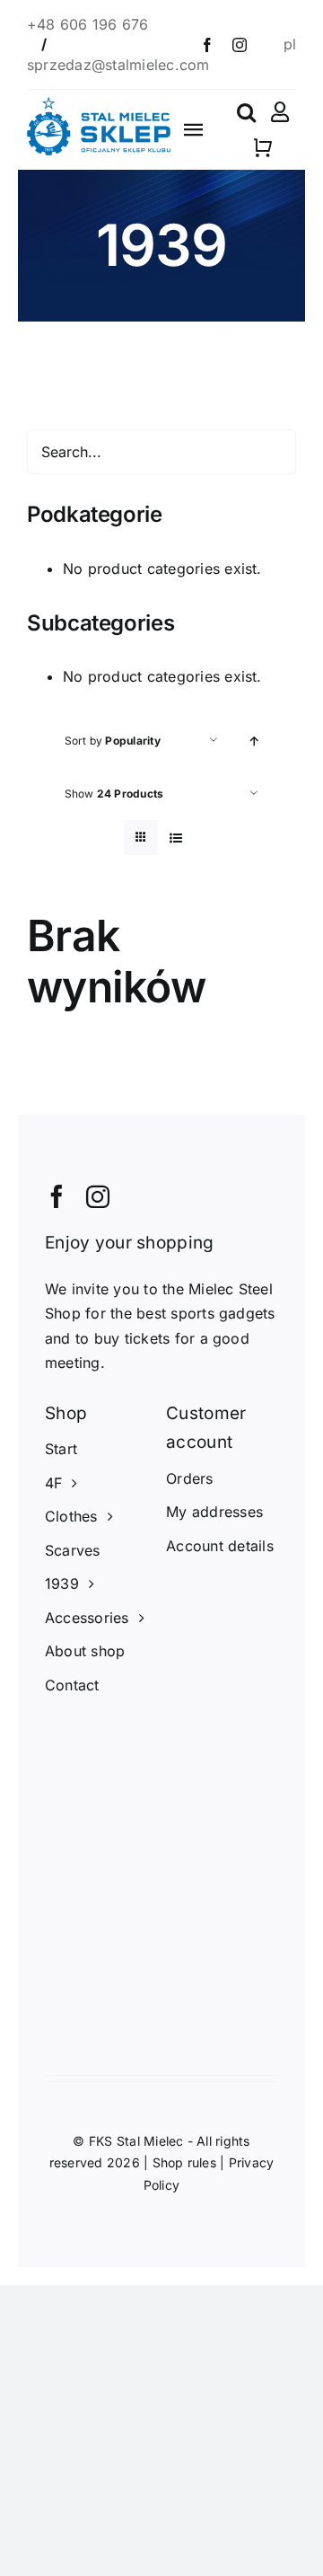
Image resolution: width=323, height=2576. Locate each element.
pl (290, 44)
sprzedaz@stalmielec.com (118, 65)
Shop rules (184, 2162)
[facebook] (207, 45)
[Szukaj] (246, 112)
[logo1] (99, 104)
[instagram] (240, 45)
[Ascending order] (254, 741)
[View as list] (176, 838)
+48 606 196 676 (88, 24)
